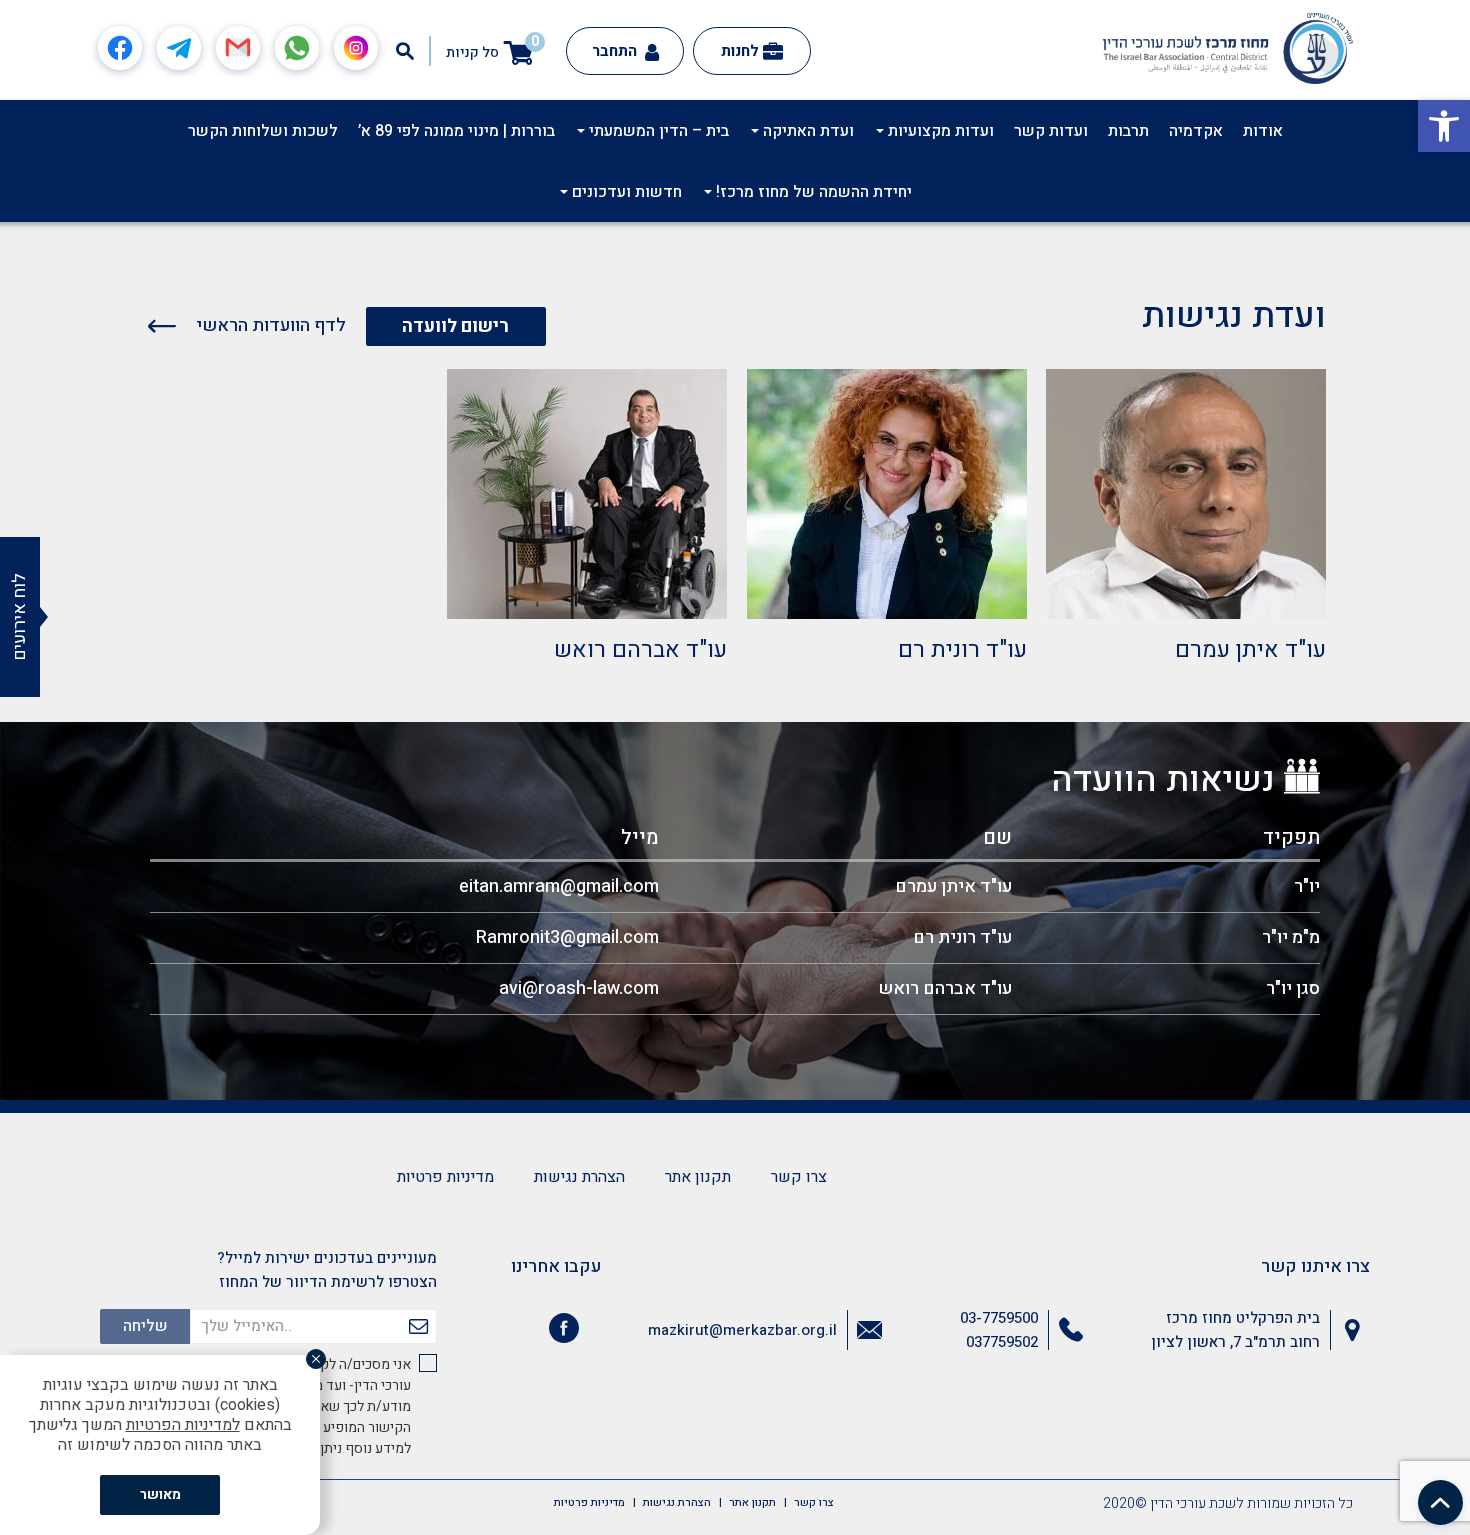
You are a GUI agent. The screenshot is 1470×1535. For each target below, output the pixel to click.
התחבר (616, 51)
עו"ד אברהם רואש (640, 650)
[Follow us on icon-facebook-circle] (564, 1332)
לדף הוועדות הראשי (269, 325)
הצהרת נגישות (579, 1177)
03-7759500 (999, 1318)
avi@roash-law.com (579, 988)
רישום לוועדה (455, 326)
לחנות (740, 51)
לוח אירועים (19, 617)
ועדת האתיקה (806, 131)
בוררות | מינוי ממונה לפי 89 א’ (456, 131)
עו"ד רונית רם (962, 650)
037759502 (1002, 1342)
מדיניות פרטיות (445, 1177)
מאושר (160, 1494)
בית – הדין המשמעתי (657, 131)
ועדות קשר (1051, 131)
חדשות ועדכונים (625, 192)
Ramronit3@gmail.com (567, 937)
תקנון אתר (698, 1177)
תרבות (1128, 131)
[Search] (405, 51)
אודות (1263, 131)
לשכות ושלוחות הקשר (263, 131)
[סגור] (316, 1359)
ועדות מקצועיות (939, 131)
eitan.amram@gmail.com (559, 886)
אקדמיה (1196, 131)
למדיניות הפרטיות (183, 1425)
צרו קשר (799, 1177)
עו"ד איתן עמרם (1250, 650)
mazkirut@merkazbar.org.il (742, 1330)
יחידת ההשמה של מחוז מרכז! (812, 192)
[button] (1444, 126)
